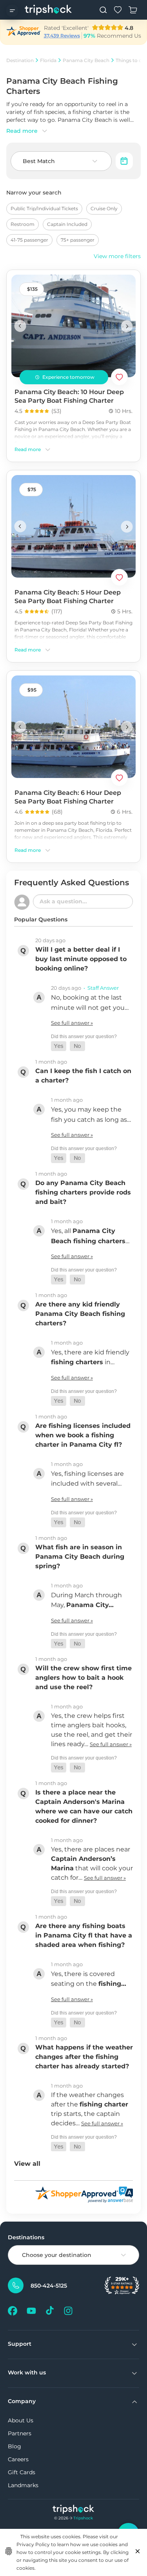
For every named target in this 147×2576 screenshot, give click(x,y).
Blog (15, 2446)
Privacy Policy (33, 2544)
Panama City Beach (86, 60)
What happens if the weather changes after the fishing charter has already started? (84, 2057)
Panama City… (90, 1605)
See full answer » (72, 1023)
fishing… (112, 1984)
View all (27, 2164)
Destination (20, 60)
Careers (18, 2459)
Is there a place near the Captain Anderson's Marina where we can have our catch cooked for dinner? (84, 1806)
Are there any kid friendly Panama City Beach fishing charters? (80, 1314)
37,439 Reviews (62, 36)
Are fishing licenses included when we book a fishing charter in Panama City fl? (83, 1435)
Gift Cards (22, 2472)
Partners (20, 2433)
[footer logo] (73, 2510)
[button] (59, 1046)
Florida (48, 60)
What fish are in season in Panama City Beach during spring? (80, 1557)
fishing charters (77, 1362)
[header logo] (48, 10)
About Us (21, 2420)
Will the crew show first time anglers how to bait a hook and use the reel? (83, 1678)
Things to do (130, 60)
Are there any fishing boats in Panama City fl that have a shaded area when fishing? (84, 1935)
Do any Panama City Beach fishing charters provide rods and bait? (83, 1192)
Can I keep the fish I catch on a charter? (83, 1076)
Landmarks (23, 2485)
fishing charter (104, 2104)
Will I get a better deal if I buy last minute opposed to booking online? (81, 959)
